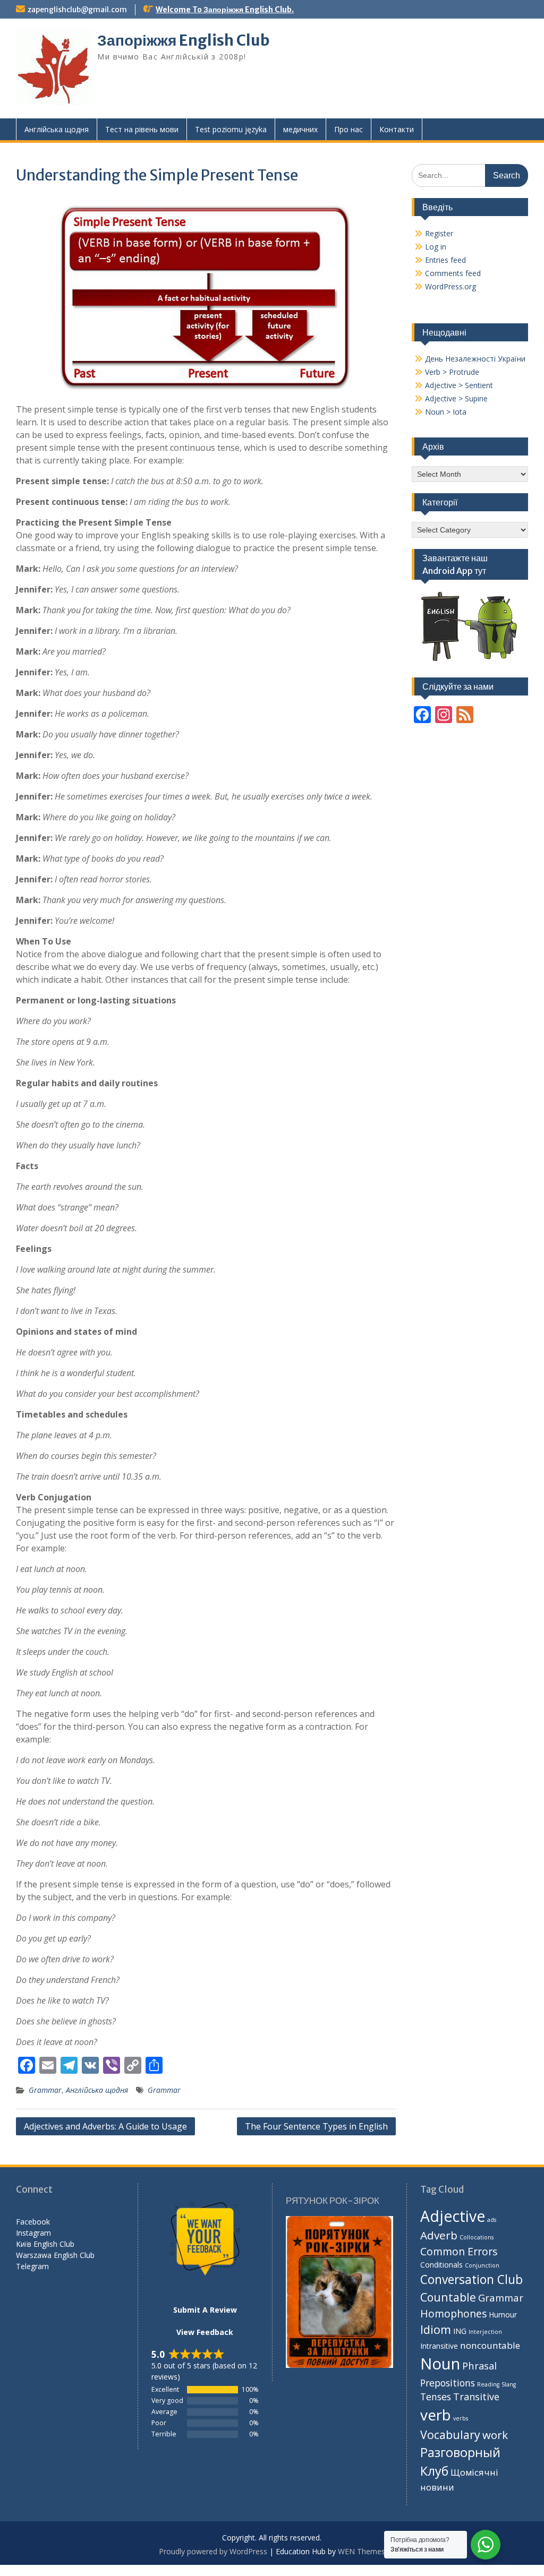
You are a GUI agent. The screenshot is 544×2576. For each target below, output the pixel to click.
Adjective (453, 2216)
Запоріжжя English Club (184, 40)
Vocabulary (450, 2435)
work (495, 2435)
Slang (509, 2384)
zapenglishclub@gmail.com (77, 10)
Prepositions (448, 2383)
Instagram (33, 2233)
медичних (300, 129)
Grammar (45, 2090)
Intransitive (439, 2346)
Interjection (485, 2332)
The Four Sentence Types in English (316, 2126)
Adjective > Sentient (459, 385)
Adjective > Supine (456, 398)
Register (439, 233)
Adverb (439, 2235)
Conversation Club (471, 2279)
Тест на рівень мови (142, 129)
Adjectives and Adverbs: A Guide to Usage (105, 2126)
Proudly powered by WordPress (213, 2551)
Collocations (477, 2237)
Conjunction (482, 2265)
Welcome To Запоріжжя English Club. (225, 10)
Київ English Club (45, 2244)
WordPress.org (450, 286)
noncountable (490, 2345)
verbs (461, 2418)
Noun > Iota (446, 412)
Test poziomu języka (231, 129)
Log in (436, 247)
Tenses (436, 2397)
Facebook (33, 2222)
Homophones (453, 2313)
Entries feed (445, 260)
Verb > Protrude (452, 372)
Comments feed (453, 273)
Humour (503, 2315)
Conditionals (441, 2265)
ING (460, 2331)
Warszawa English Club (55, 2255)
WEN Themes (362, 2551)
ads (492, 2220)
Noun (440, 2364)
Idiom (436, 2329)
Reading (488, 2384)
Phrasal (479, 2365)
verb (436, 2415)
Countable (448, 2297)
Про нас (348, 129)
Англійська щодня (57, 129)
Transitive (476, 2397)
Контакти (397, 129)
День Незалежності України (475, 359)
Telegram (32, 2266)
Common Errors (459, 2251)
